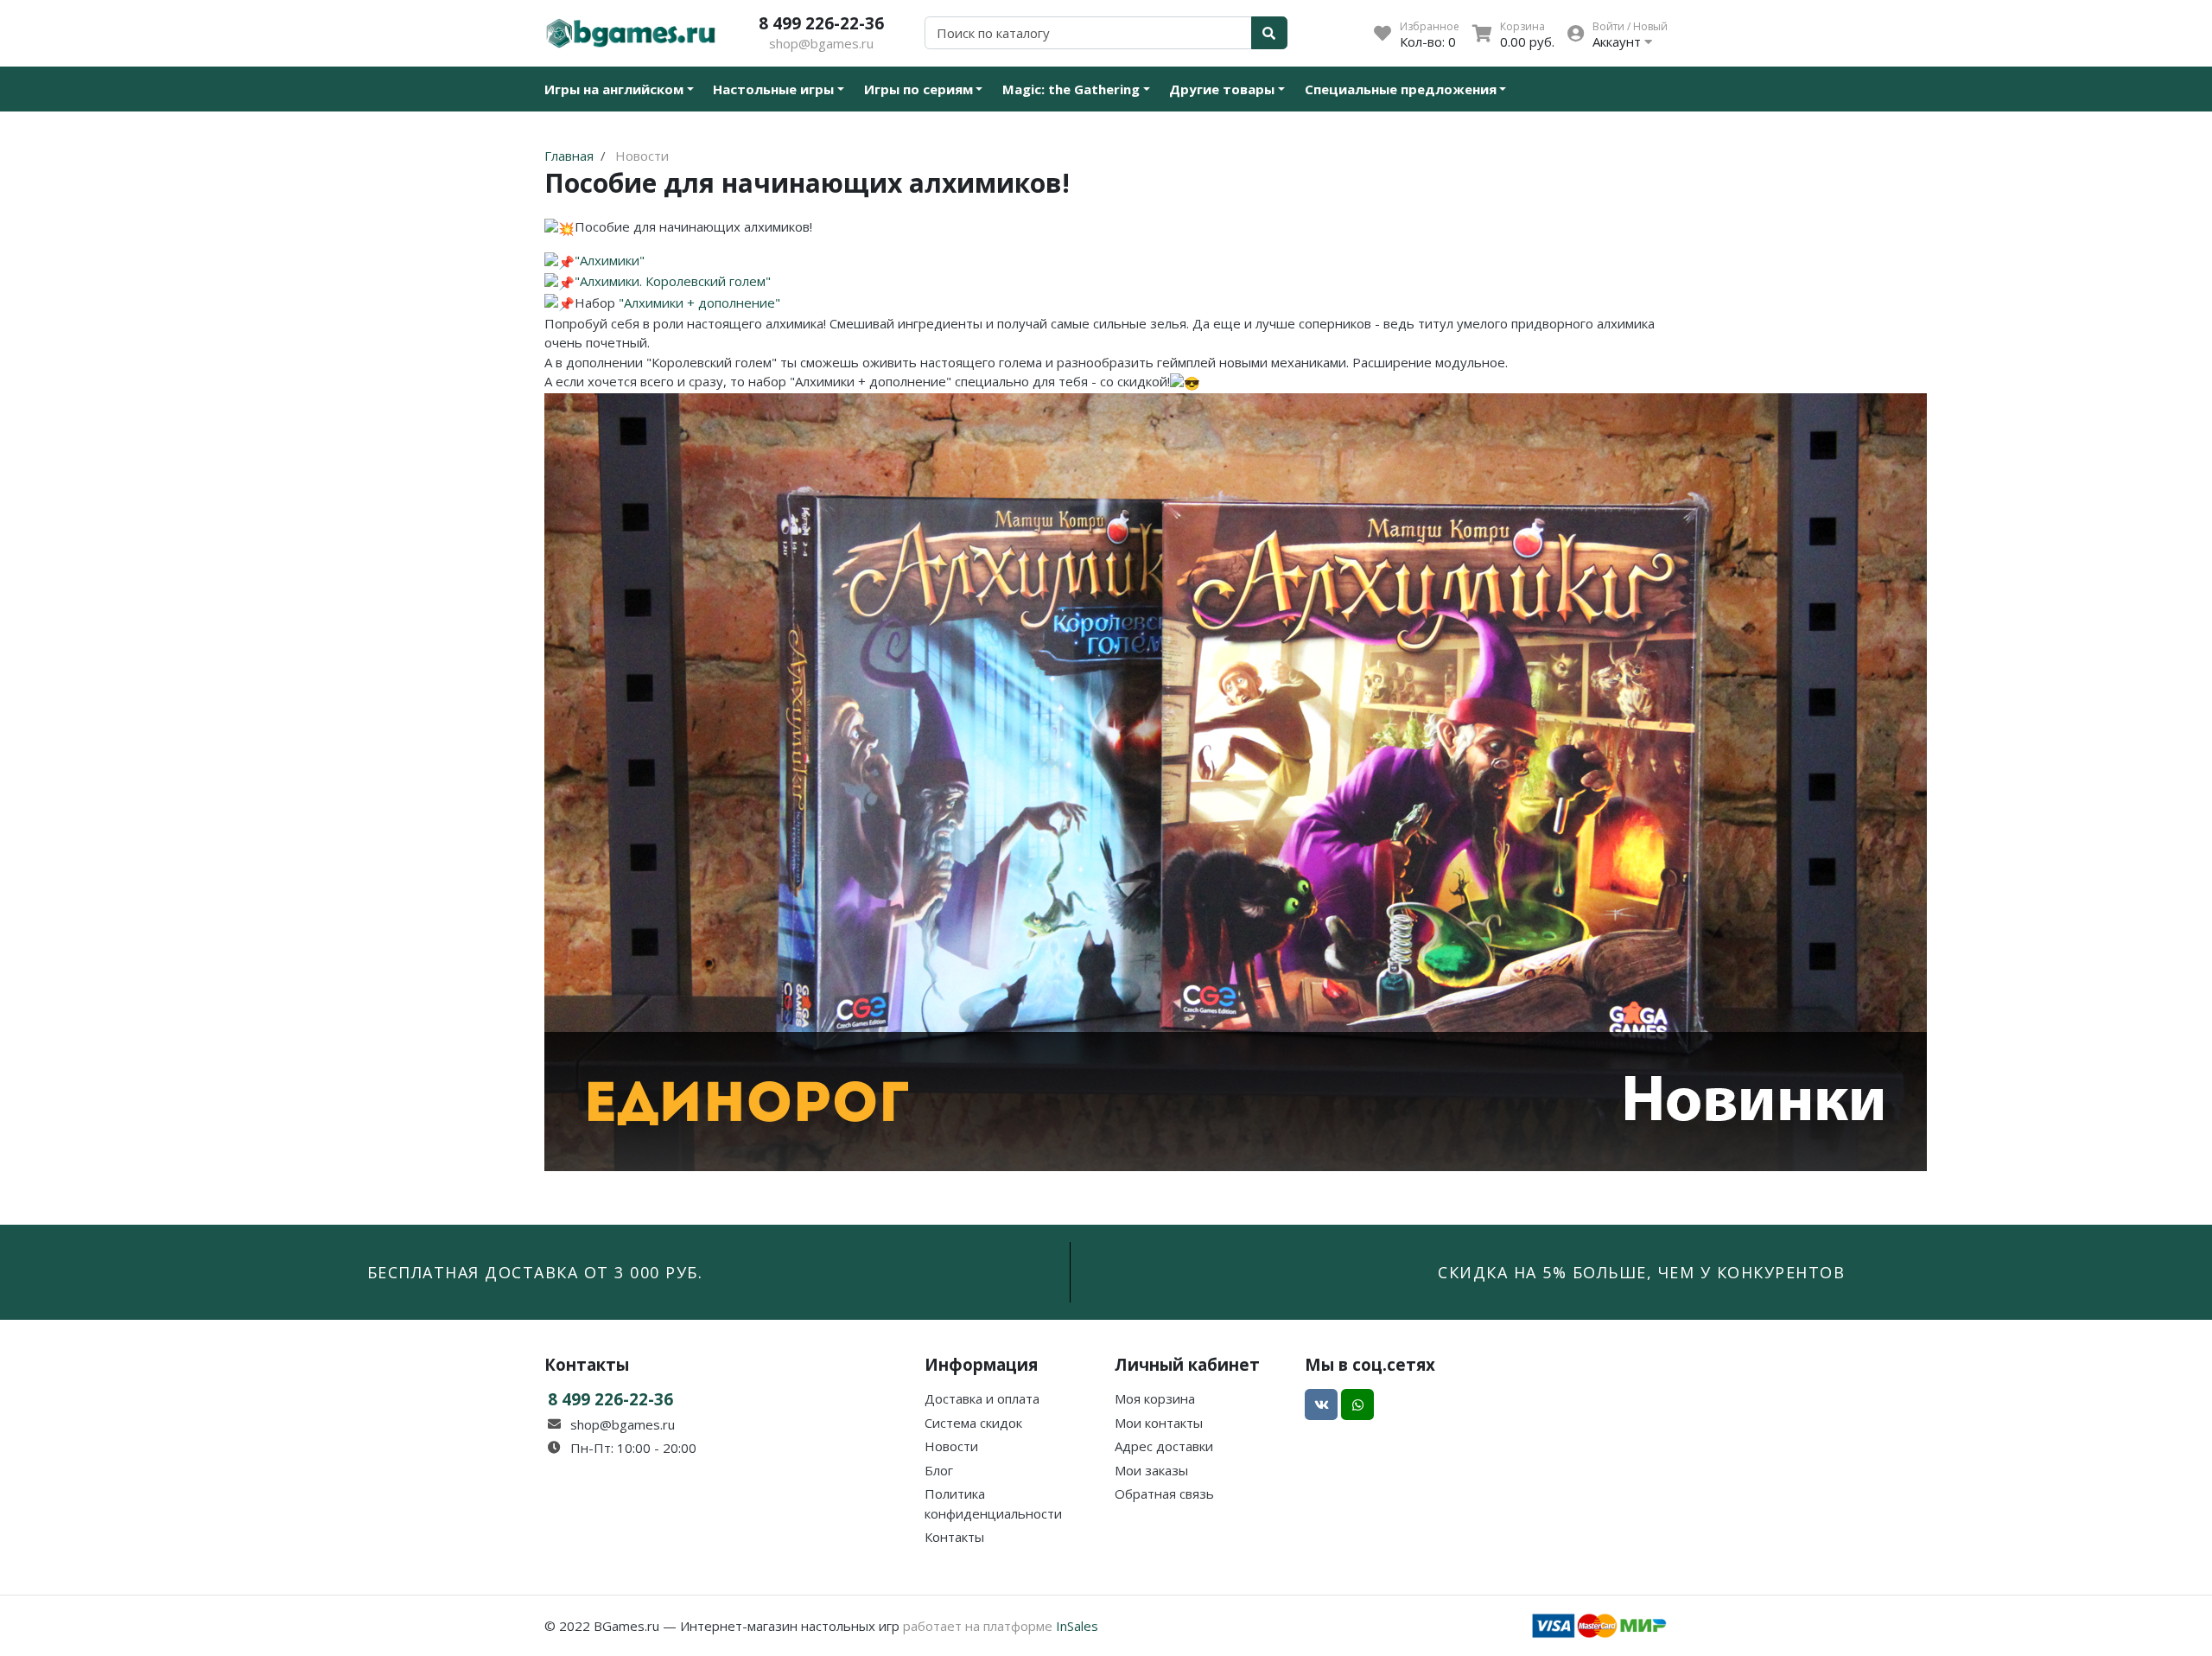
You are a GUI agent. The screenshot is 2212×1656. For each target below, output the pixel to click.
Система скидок (973, 1423)
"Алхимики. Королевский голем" (673, 281)
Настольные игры (773, 89)
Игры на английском (614, 89)
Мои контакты (1159, 1423)
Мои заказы (1151, 1470)
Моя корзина (1155, 1398)
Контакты (954, 1537)
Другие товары (1222, 89)
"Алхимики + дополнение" (699, 303)
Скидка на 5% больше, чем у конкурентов (1641, 1272)
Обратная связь (1164, 1494)
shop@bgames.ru (821, 43)
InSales (1077, 1626)
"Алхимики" (610, 260)
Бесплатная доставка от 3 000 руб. (535, 1272)
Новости (951, 1446)
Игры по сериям (918, 89)
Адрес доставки (1164, 1446)
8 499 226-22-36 (821, 23)
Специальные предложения (1401, 89)
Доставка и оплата (982, 1398)
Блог (939, 1470)
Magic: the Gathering (1071, 89)
